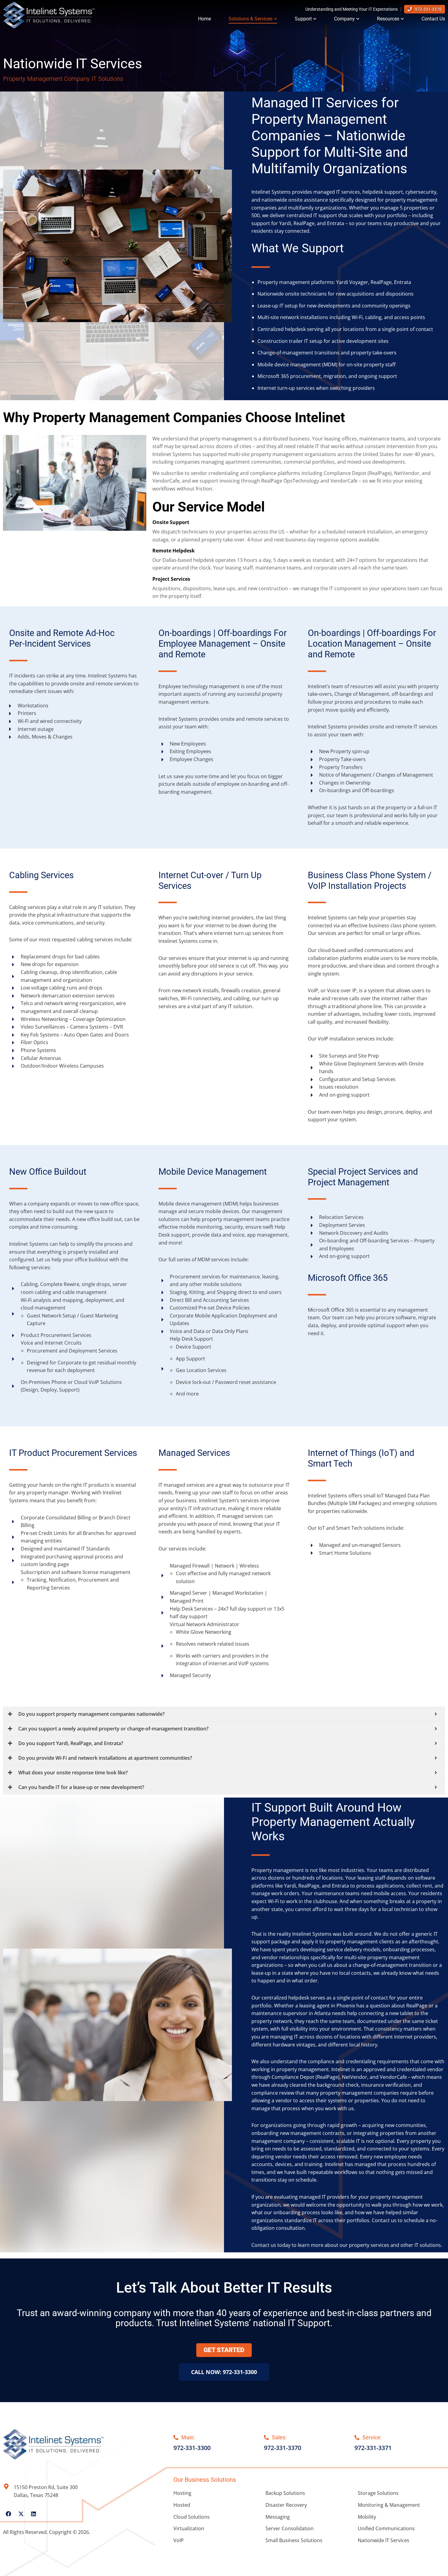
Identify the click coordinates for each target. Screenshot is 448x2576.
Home (204, 19)
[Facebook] (9, 2514)
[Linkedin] (34, 2514)
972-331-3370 (428, 9)
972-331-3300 (192, 2448)
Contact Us (433, 19)
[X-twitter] (21, 2514)
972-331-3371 (373, 2448)
